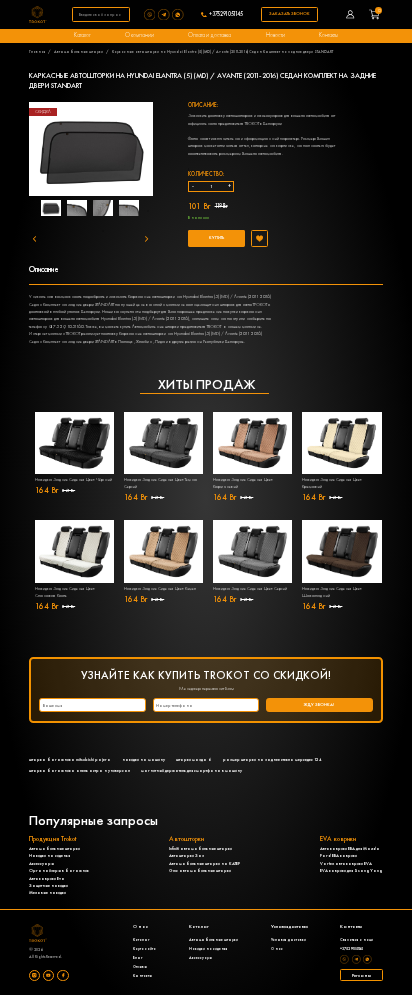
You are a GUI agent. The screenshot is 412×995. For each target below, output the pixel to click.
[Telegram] (165, 14)
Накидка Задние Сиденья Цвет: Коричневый (243, 483)
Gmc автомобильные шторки (200, 870)
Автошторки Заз (186, 855)
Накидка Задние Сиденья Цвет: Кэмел (160, 588)
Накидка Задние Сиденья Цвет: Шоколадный (332, 592)
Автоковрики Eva (47, 878)
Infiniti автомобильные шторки (200, 848)
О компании (139, 35)
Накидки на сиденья (49, 855)
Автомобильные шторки (78, 51)
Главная (37, 51)
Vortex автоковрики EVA (346, 863)
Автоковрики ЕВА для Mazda (350, 848)
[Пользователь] (350, 14)
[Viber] (151, 14)
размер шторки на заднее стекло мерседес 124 (272, 759)
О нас (277, 948)
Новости (275, 35)
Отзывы (140, 966)
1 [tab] (58, 211)
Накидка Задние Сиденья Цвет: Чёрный (73, 479)
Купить (216, 237)
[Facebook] (62, 975)
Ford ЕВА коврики (338, 855)
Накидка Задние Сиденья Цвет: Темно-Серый (161, 483)
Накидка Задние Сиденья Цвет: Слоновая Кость (65, 592)
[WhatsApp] (179, 14)
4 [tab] (148, 211)
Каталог (82, 35)
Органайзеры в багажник (59, 870)
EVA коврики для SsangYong (351, 870)
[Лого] (38, 14)
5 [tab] (103, 231)
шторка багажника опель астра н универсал (79, 770)
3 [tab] (118, 211)
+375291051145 (226, 15)
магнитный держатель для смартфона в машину (191, 770)
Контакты (328, 35)
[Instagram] (34, 975)
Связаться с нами (356, 939)
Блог (137, 957)
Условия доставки (288, 939)
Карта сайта (144, 948)
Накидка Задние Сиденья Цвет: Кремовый (332, 483)
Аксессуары (41, 863)
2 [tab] (88, 211)
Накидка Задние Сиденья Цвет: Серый (250, 588)
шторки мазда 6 (193, 759)
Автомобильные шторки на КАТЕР (204, 863)
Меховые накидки (47, 892)
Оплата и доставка (209, 35)
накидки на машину (143, 759)
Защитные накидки (48, 885)
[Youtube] (48, 975)
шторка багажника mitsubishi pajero (70, 759)
